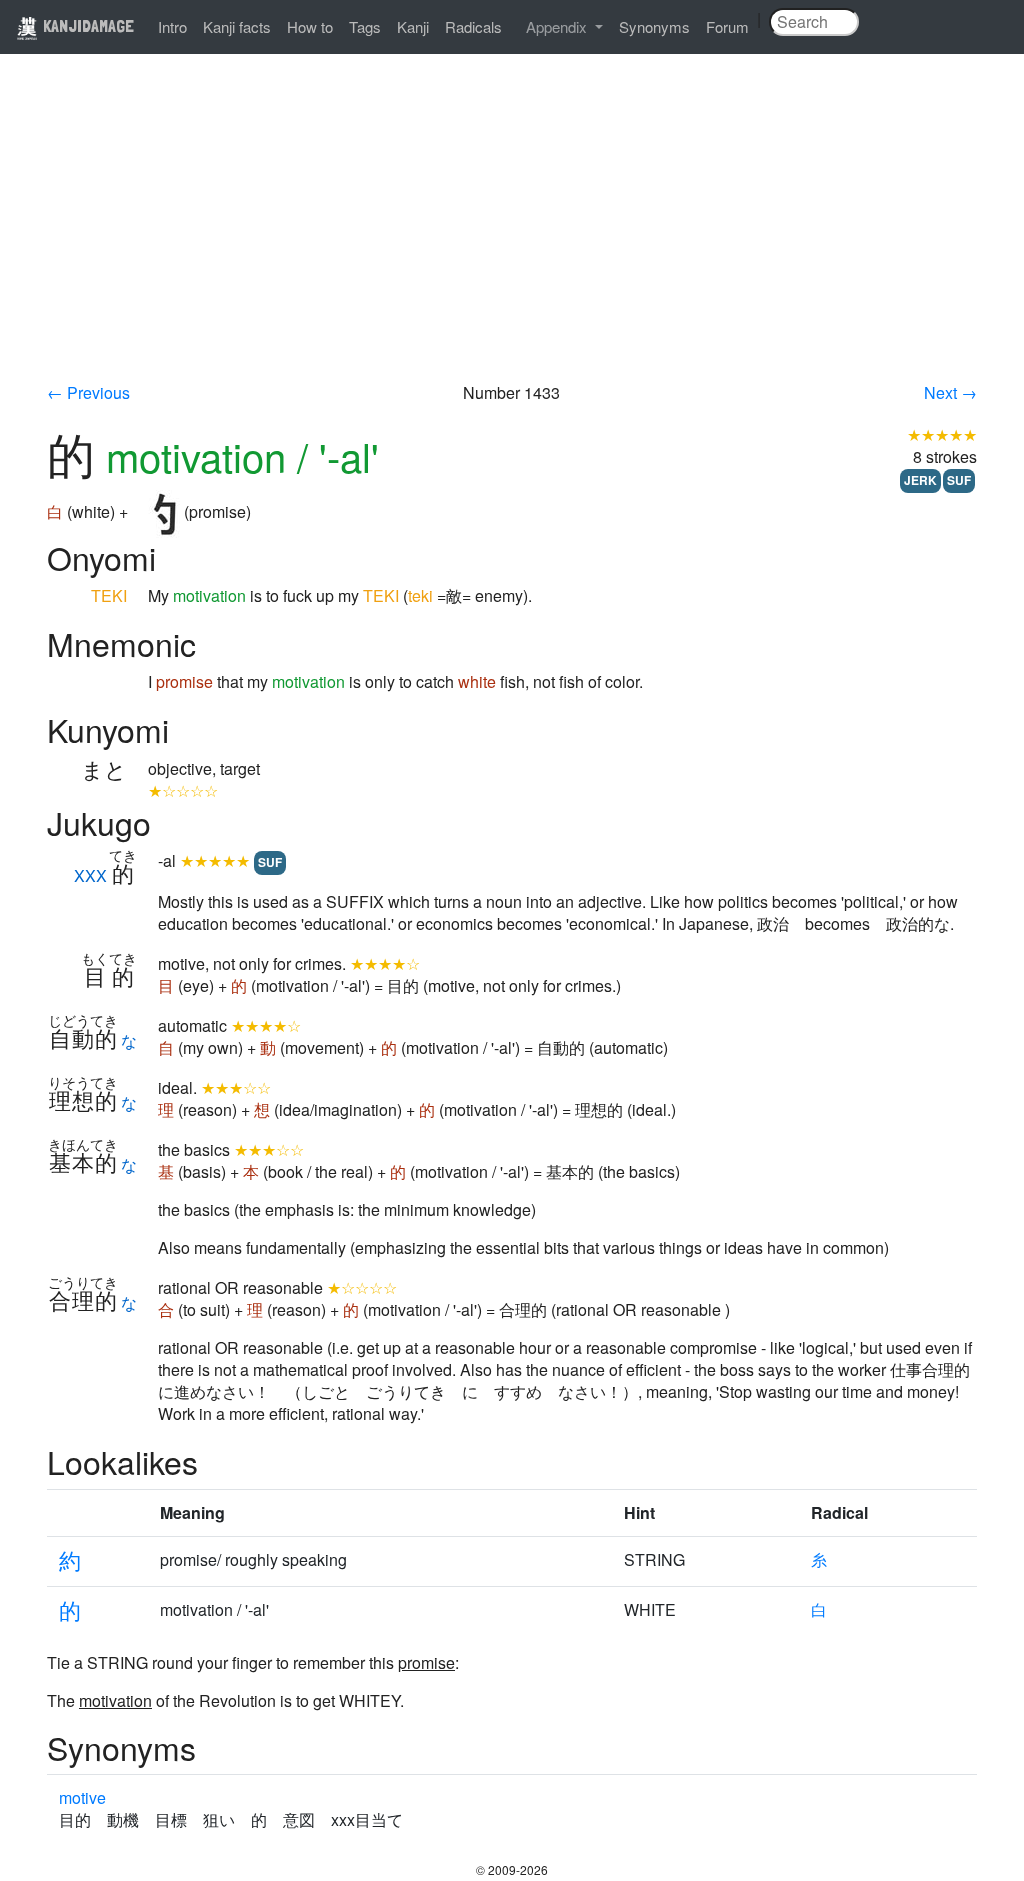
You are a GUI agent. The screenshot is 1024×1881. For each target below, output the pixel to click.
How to (310, 26)
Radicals (473, 26)
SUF (959, 480)
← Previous (88, 392)
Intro (172, 26)
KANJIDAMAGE (86, 25)
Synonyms (654, 26)
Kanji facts (237, 26)
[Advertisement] (512, 232)
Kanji (413, 26)
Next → (950, 392)
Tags (365, 26)
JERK (920, 480)
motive (82, 1797)
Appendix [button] (558, 26)
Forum (727, 26)
